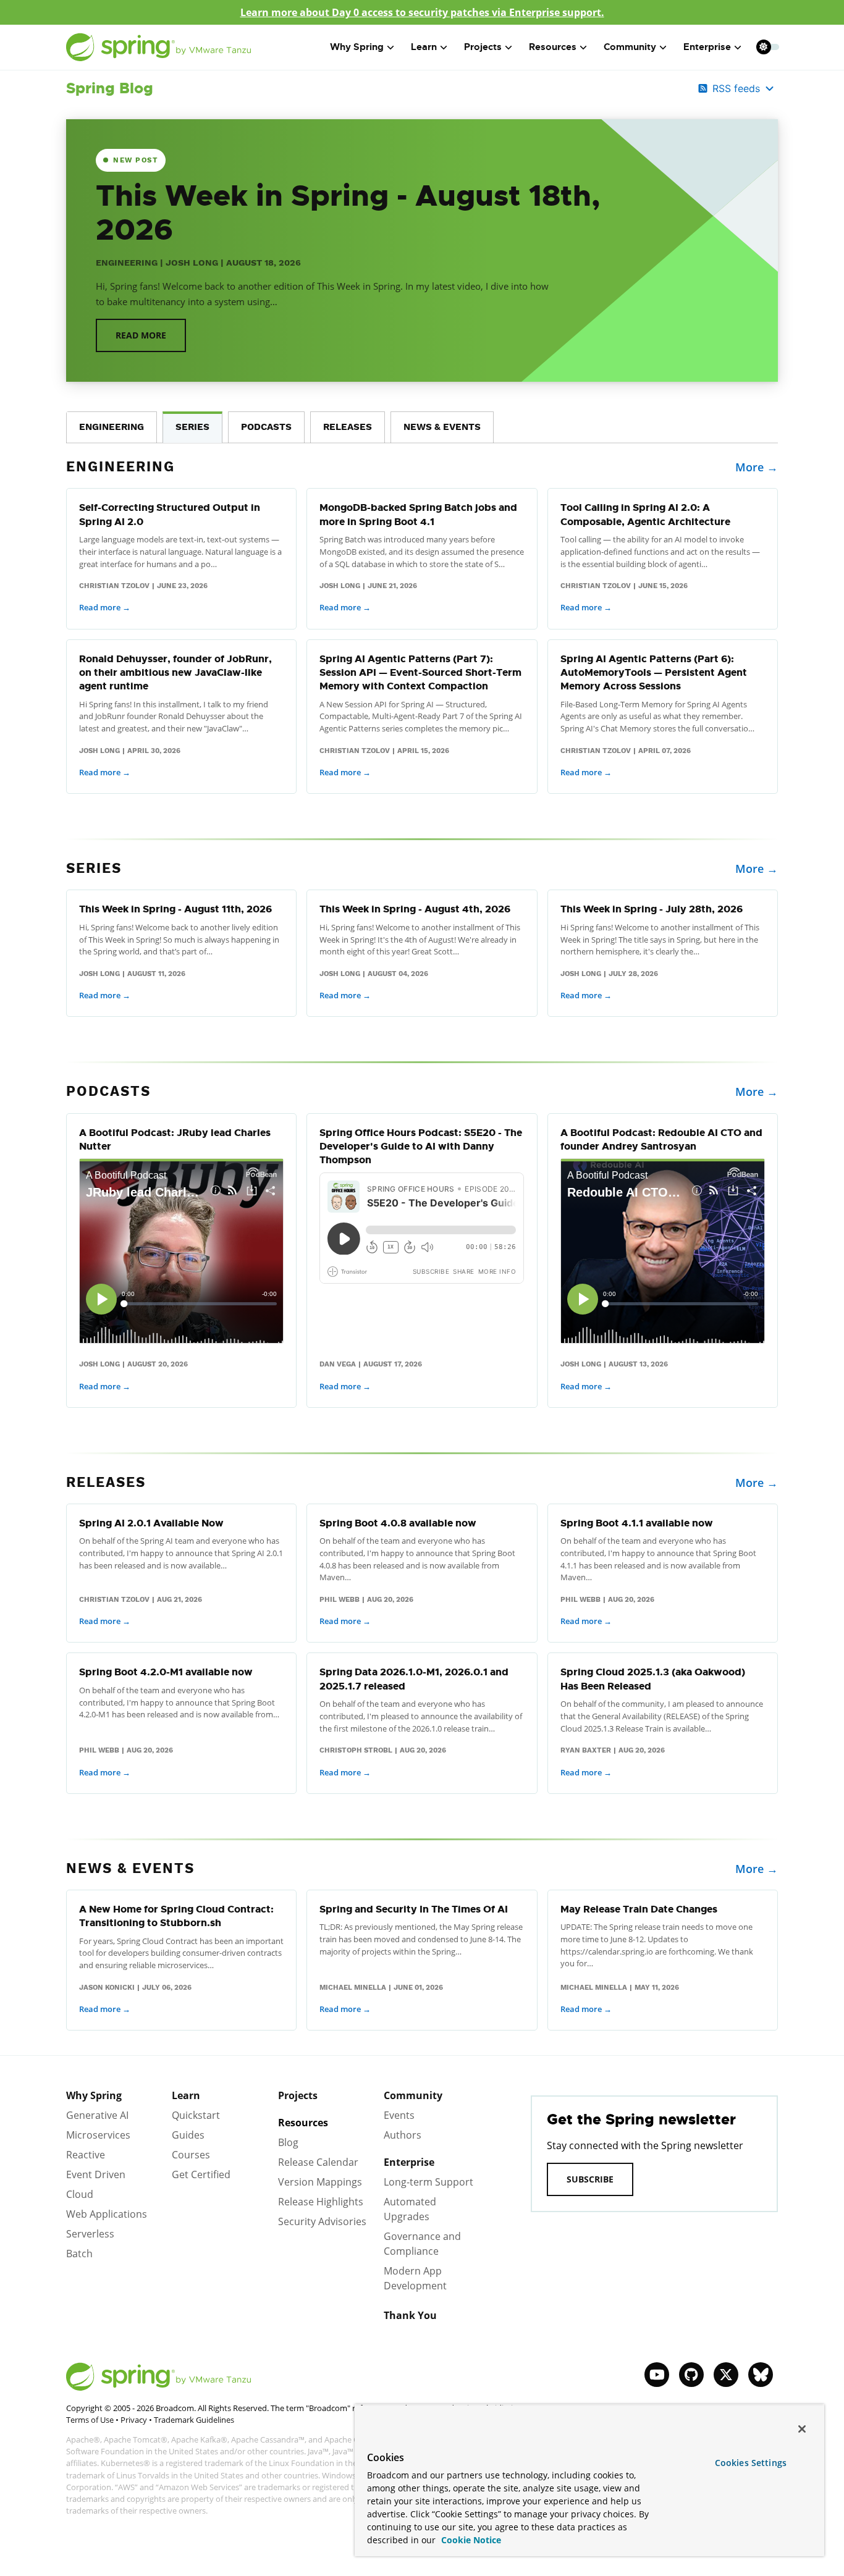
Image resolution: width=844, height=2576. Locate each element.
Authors (403, 2135)
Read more (141, 335)
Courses (191, 2155)
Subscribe (590, 2179)
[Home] (159, 47)
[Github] (691, 2375)
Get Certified (201, 2174)
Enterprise (409, 2162)
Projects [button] (483, 47)
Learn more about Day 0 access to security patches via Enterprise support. (422, 12)
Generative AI (97, 2115)
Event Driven (96, 2174)
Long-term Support (428, 2182)
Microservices (98, 2135)
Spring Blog (110, 88)
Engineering (127, 263)
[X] (726, 2375)
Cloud (80, 2194)
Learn (186, 2095)
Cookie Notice (470, 2540)
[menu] (768, 47)
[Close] (802, 2429)
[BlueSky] (761, 2375)
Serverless (90, 2234)
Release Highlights (321, 2202)
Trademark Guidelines (194, 2420)
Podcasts (266, 427)
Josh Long (192, 263)
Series (192, 427)
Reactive (86, 2155)
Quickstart (196, 2115)
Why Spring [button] (357, 47)
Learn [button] (424, 47)
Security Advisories (322, 2221)
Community (413, 2095)
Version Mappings (320, 2182)
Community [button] (630, 47)
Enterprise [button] (707, 47)
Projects (298, 2095)
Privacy (134, 2420)
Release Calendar (318, 2162)
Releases (348, 427)
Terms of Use (90, 2420)
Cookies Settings (751, 2463)
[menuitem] (763, 47)
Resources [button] (553, 47)
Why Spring (94, 2095)
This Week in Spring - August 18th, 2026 (348, 213)
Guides (188, 2135)
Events (399, 2115)
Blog (288, 2142)
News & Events (442, 427)
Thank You (410, 2315)
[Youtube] (657, 2375)
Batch (79, 2254)
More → (757, 467)
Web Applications (107, 2214)
